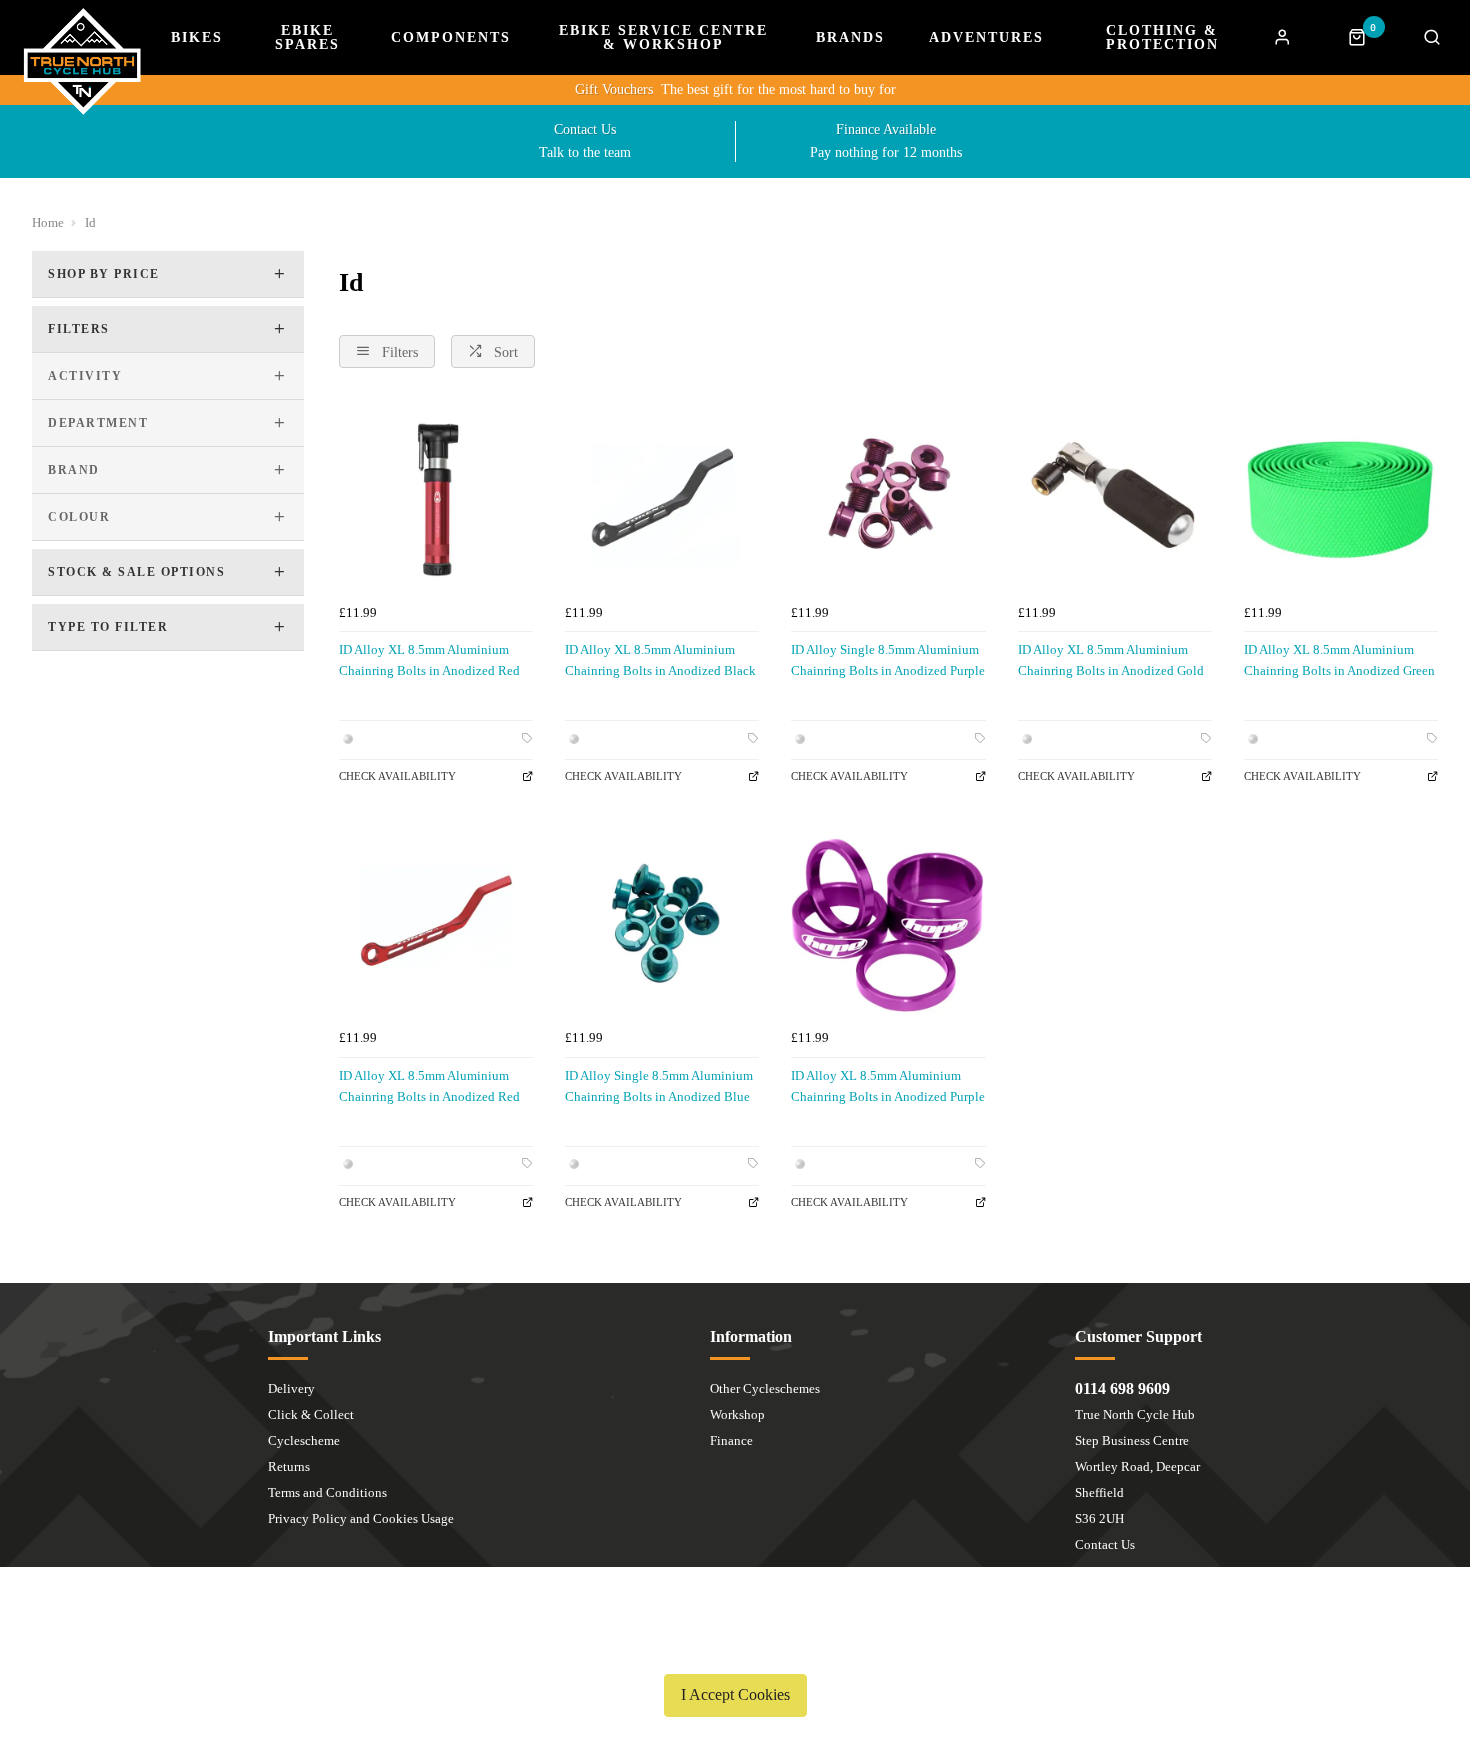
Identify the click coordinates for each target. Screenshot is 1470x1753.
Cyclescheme (304, 1440)
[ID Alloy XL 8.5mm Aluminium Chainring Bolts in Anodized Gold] (1115, 497)
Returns (289, 1466)
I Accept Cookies (735, 1694)
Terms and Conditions (327, 1492)
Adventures (986, 38)
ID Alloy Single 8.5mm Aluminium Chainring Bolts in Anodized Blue (659, 1086)
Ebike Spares (307, 38)
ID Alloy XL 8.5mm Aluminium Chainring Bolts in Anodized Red (429, 660)
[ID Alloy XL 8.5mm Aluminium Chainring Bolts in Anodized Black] (662, 497)
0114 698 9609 (1122, 1388)
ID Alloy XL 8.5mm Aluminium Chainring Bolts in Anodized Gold (1111, 660)
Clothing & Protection (1162, 38)
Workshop (737, 1414)
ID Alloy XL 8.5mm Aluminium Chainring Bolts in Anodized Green (1339, 660)
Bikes (197, 38)
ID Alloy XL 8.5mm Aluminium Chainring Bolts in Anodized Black (660, 660)
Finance (731, 1440)
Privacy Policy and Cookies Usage (361, 1518)
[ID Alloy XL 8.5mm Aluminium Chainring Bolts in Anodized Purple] (888, 923)
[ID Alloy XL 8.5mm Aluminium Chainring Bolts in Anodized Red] (436, 497)
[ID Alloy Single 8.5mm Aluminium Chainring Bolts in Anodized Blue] (662, 923)
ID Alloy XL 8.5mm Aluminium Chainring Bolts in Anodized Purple (888, 1086)
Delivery (291, 1388)
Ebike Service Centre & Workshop (663, 38)
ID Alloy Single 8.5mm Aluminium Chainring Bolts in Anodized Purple (888, 660)
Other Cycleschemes (765, 1388)
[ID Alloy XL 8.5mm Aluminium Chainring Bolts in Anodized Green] (1341, 497)
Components (451, 38)
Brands (850, 38)
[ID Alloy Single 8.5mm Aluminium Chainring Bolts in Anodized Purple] (888, 497)
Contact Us (1105, 1544)
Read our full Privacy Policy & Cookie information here (735, 1648)
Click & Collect (311, 1414)
